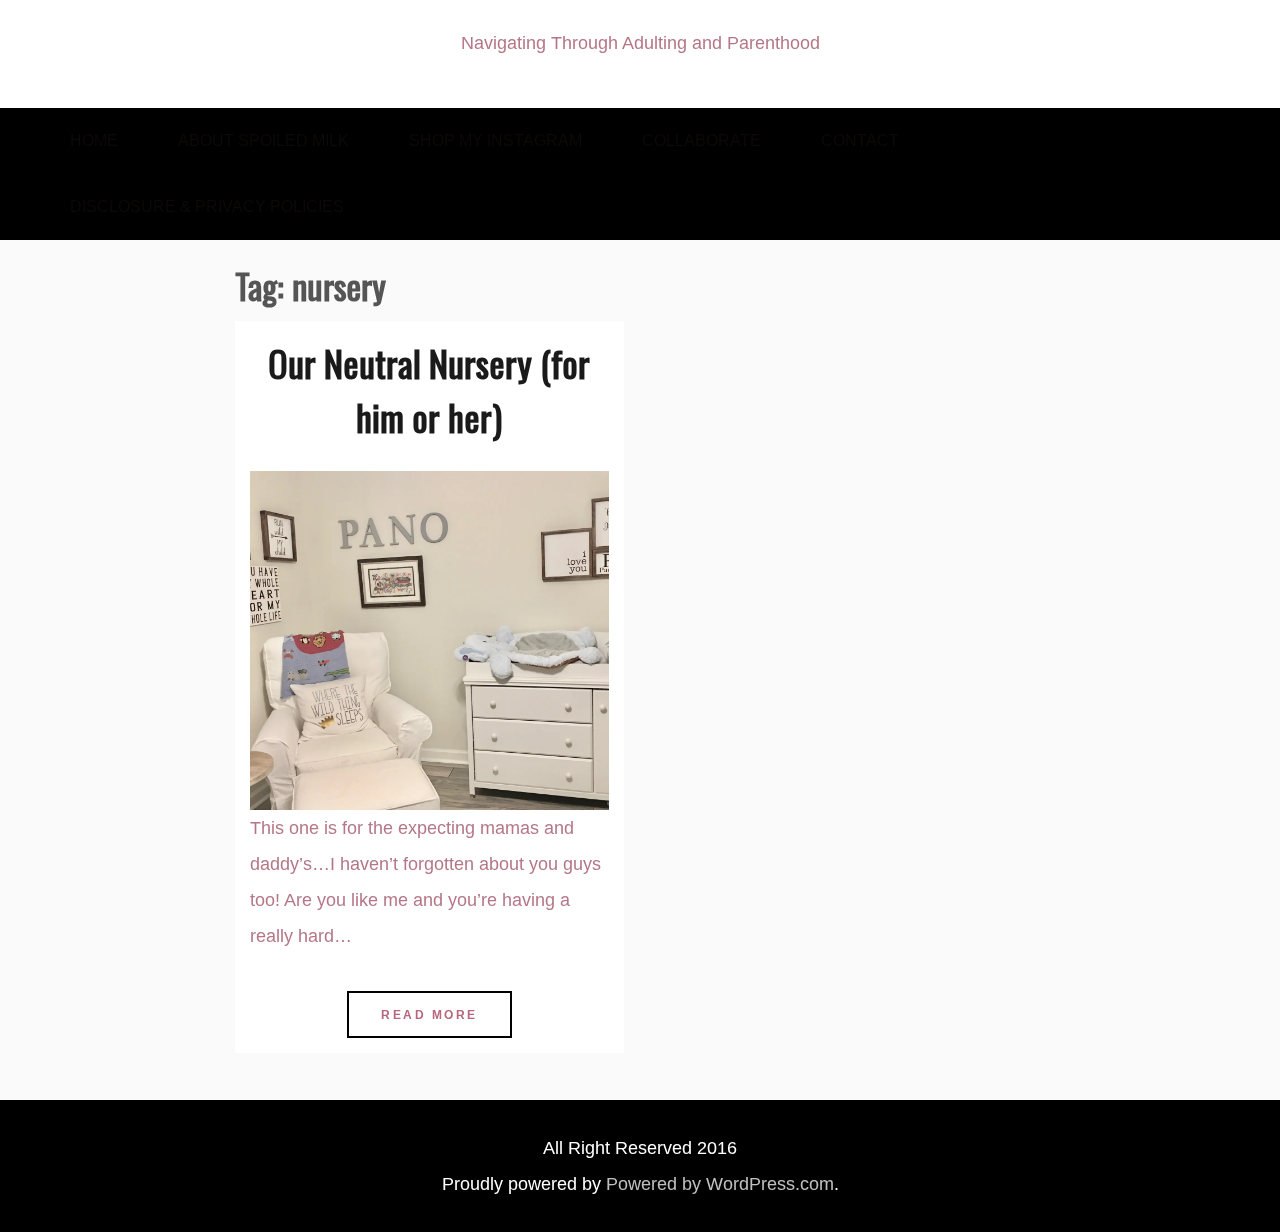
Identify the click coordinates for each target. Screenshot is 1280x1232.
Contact (860, 140)
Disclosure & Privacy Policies (207, 206)
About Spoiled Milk (263, 140)
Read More (429, 1015)
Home (94, 140)
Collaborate (701, 140)
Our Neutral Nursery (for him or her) (429, 389)
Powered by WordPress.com (720, 1184)
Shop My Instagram (495, 140)
